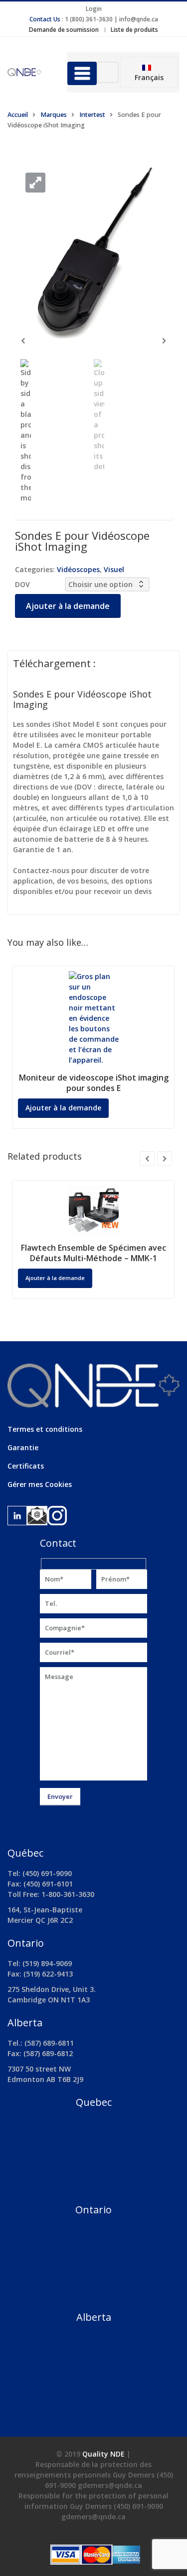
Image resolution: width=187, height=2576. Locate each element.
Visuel (114, 569)
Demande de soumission (64, 30)
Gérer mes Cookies (40, 1484)
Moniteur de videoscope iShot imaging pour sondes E (94, 1083)
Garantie (23, 1447)
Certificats (26, 1466)
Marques (54, 115)
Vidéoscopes (78, 569)
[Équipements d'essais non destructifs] (30, 72)
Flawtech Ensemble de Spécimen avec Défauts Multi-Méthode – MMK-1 (93, 1253)
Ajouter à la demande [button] (55, 1278)
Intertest (92, 115)
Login (94, 9)
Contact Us (45, 19)
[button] (35, 183)
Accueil (18, 115)
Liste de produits (134, 30)
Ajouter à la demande (68, 606)
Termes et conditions (45, 1429)
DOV (22, 584)
